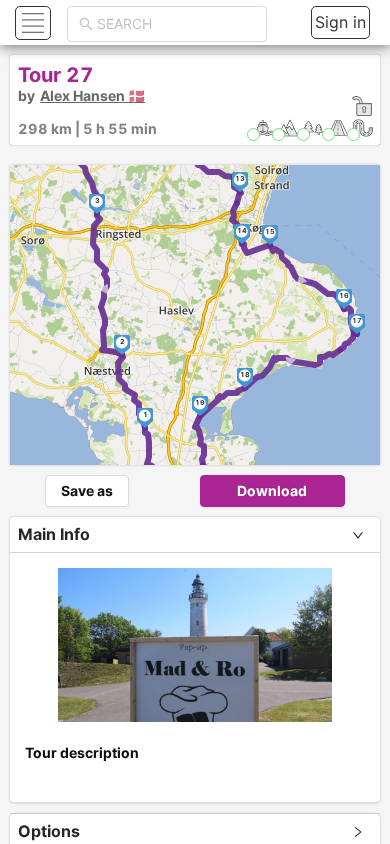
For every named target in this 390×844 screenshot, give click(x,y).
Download (272, 490)
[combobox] (176, 24)
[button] (30, 22)
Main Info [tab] (54, 534)
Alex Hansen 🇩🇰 (92, 95)
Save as (87, 490)
